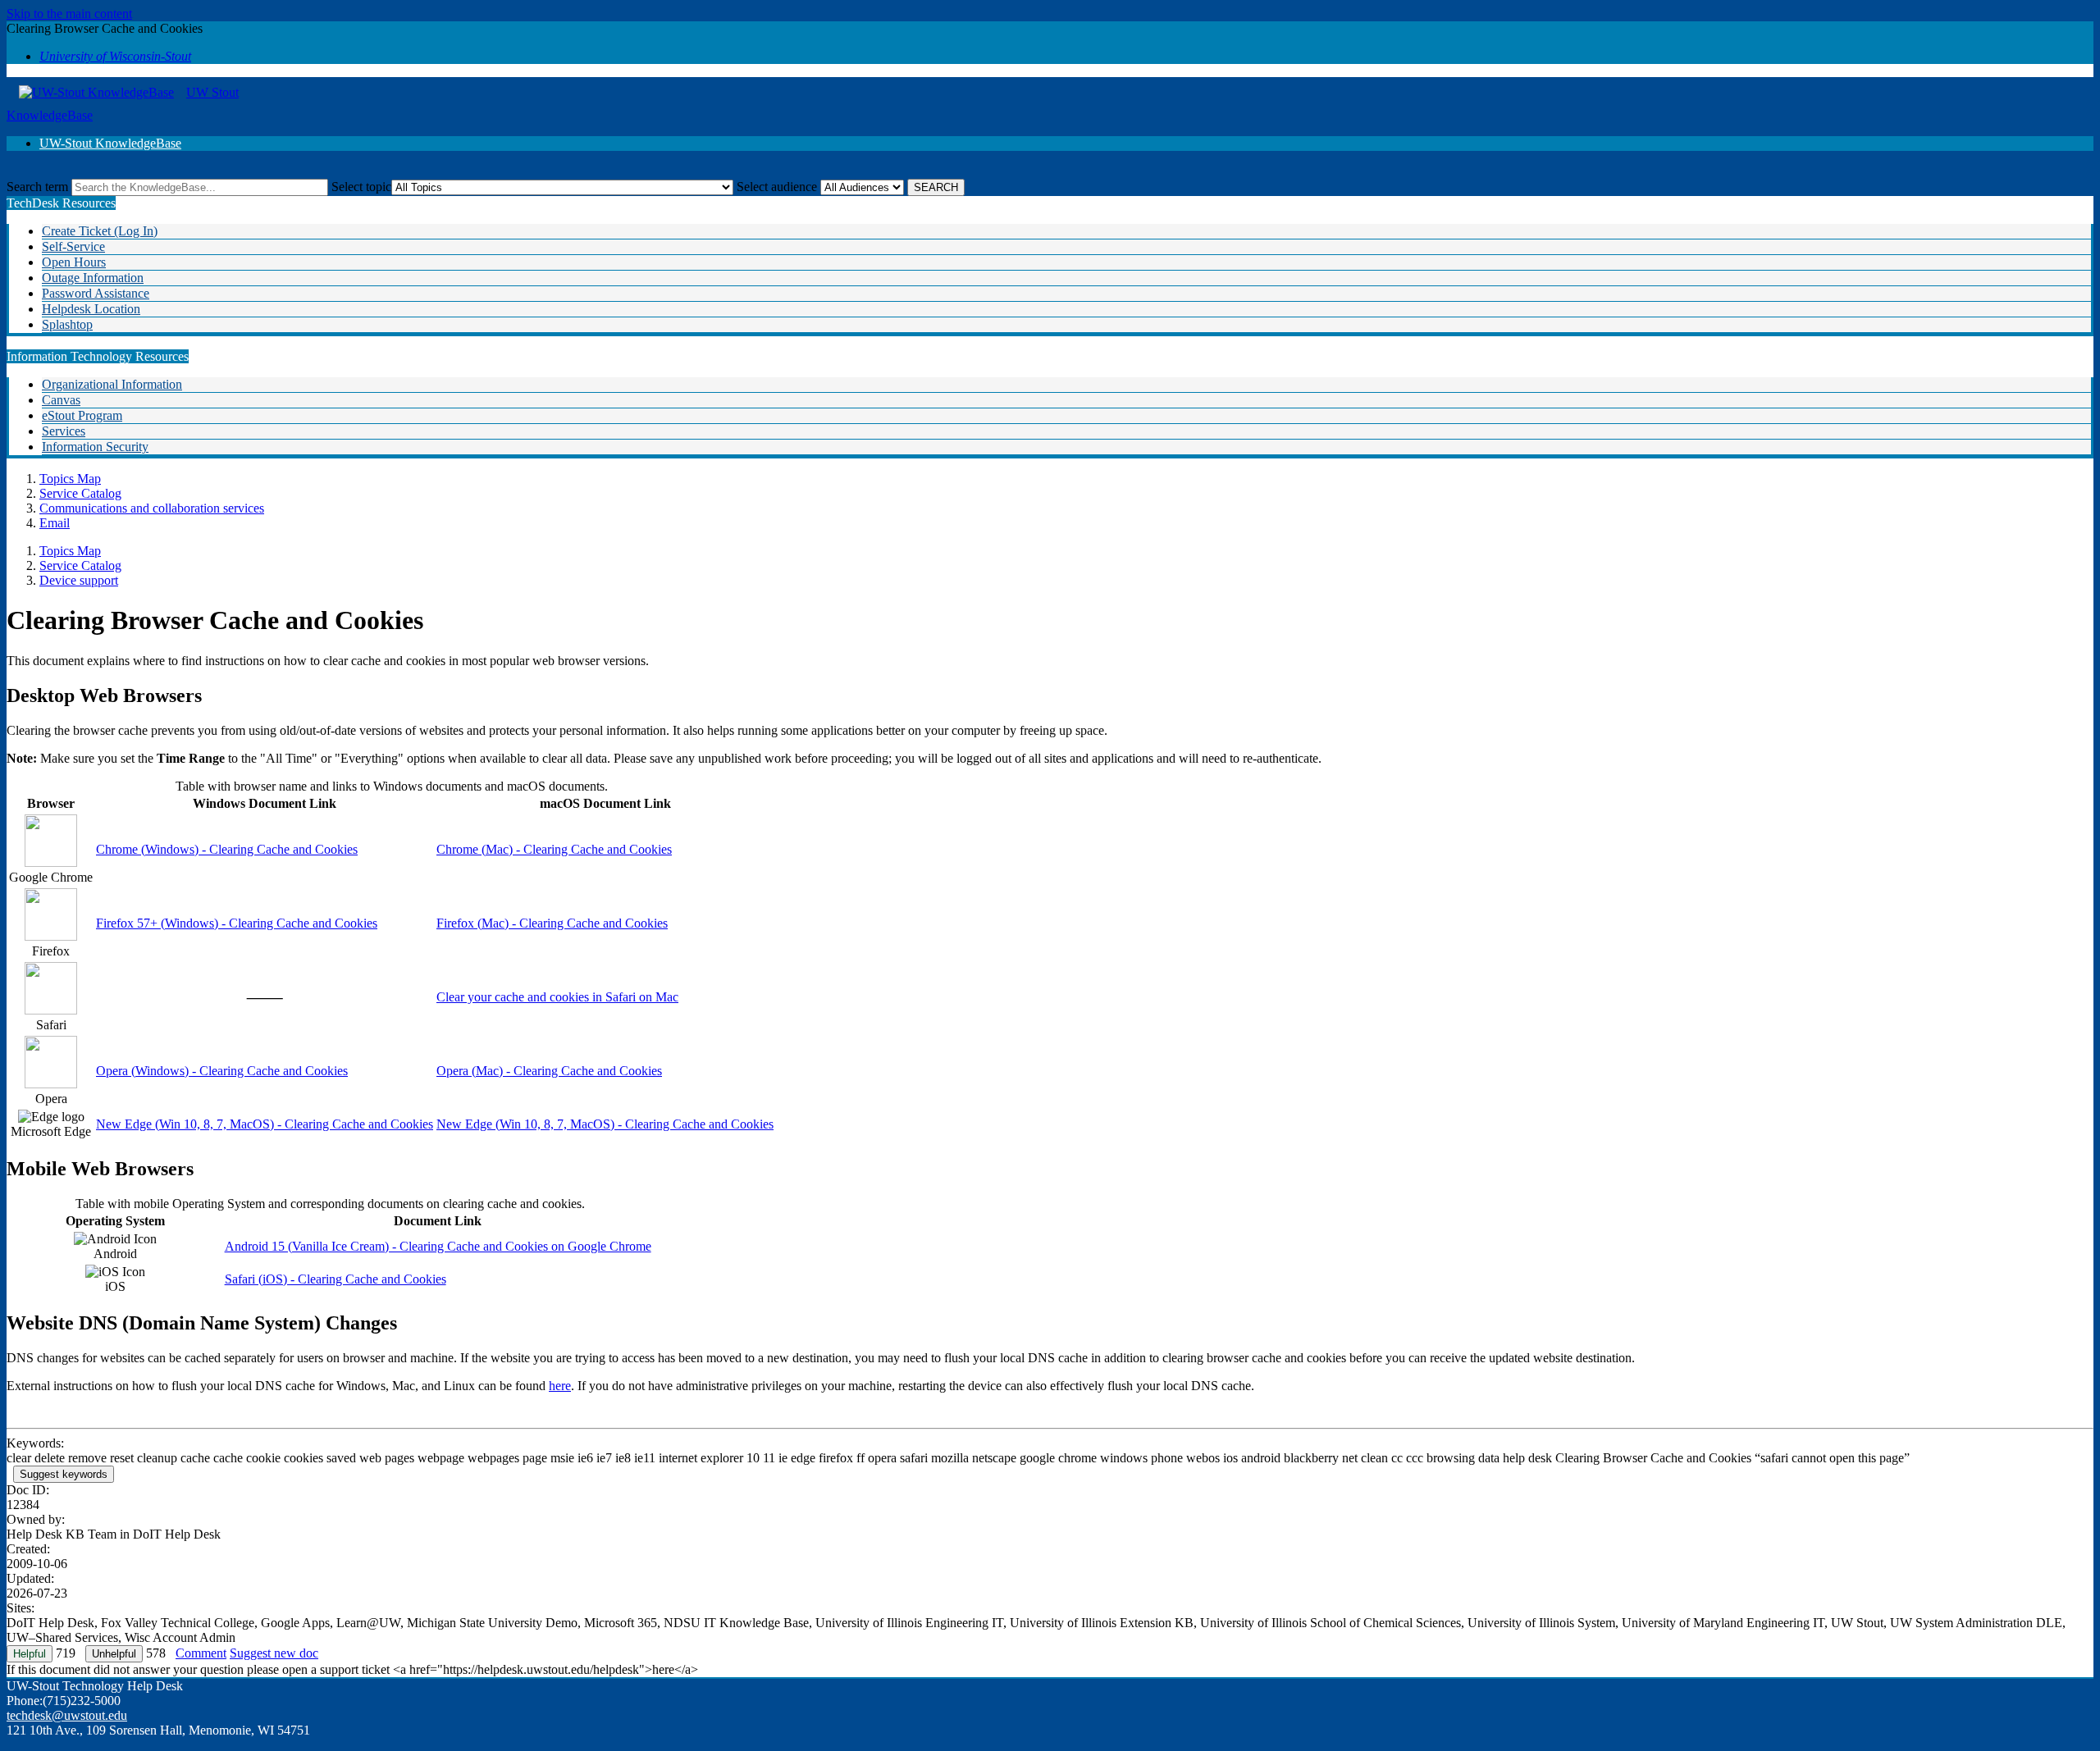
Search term (37, 187)
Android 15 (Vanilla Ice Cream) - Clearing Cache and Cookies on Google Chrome (438, 1246)
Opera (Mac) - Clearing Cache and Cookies (549, 1071)
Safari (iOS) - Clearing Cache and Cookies (336, 1279)
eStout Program (82, 415)
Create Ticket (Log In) (100, 231)
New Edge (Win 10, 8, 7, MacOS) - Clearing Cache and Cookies (265, 1124)
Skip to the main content (69, 14)
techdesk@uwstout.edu (67, 1715)
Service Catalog (80, 493)
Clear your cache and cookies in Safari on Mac (557, 997)
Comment (201, 1653)
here (560, 1386)
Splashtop (67, 324)
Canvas (61, 400)
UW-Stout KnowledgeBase (110, 143)
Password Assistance (96, 293)
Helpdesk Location (91, 309)
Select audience (777, 187)
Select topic (361, 187)
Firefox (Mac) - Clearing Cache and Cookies (552, 923)
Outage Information (93, 278)
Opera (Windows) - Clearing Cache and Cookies (222, 1071)
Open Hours (74, 262)
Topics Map (70, 479)
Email (55, 523)
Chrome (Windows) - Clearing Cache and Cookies (227, 849)
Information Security (95, 447)
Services (64, 431)
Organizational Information (112, 384)
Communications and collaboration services (152, 508)
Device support (79, 580)
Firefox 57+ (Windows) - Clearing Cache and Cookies (237, 923)
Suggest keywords (64, 1474)
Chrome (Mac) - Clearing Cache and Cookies (554, 849)
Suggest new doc (274, 1653)
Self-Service (73, 246)
